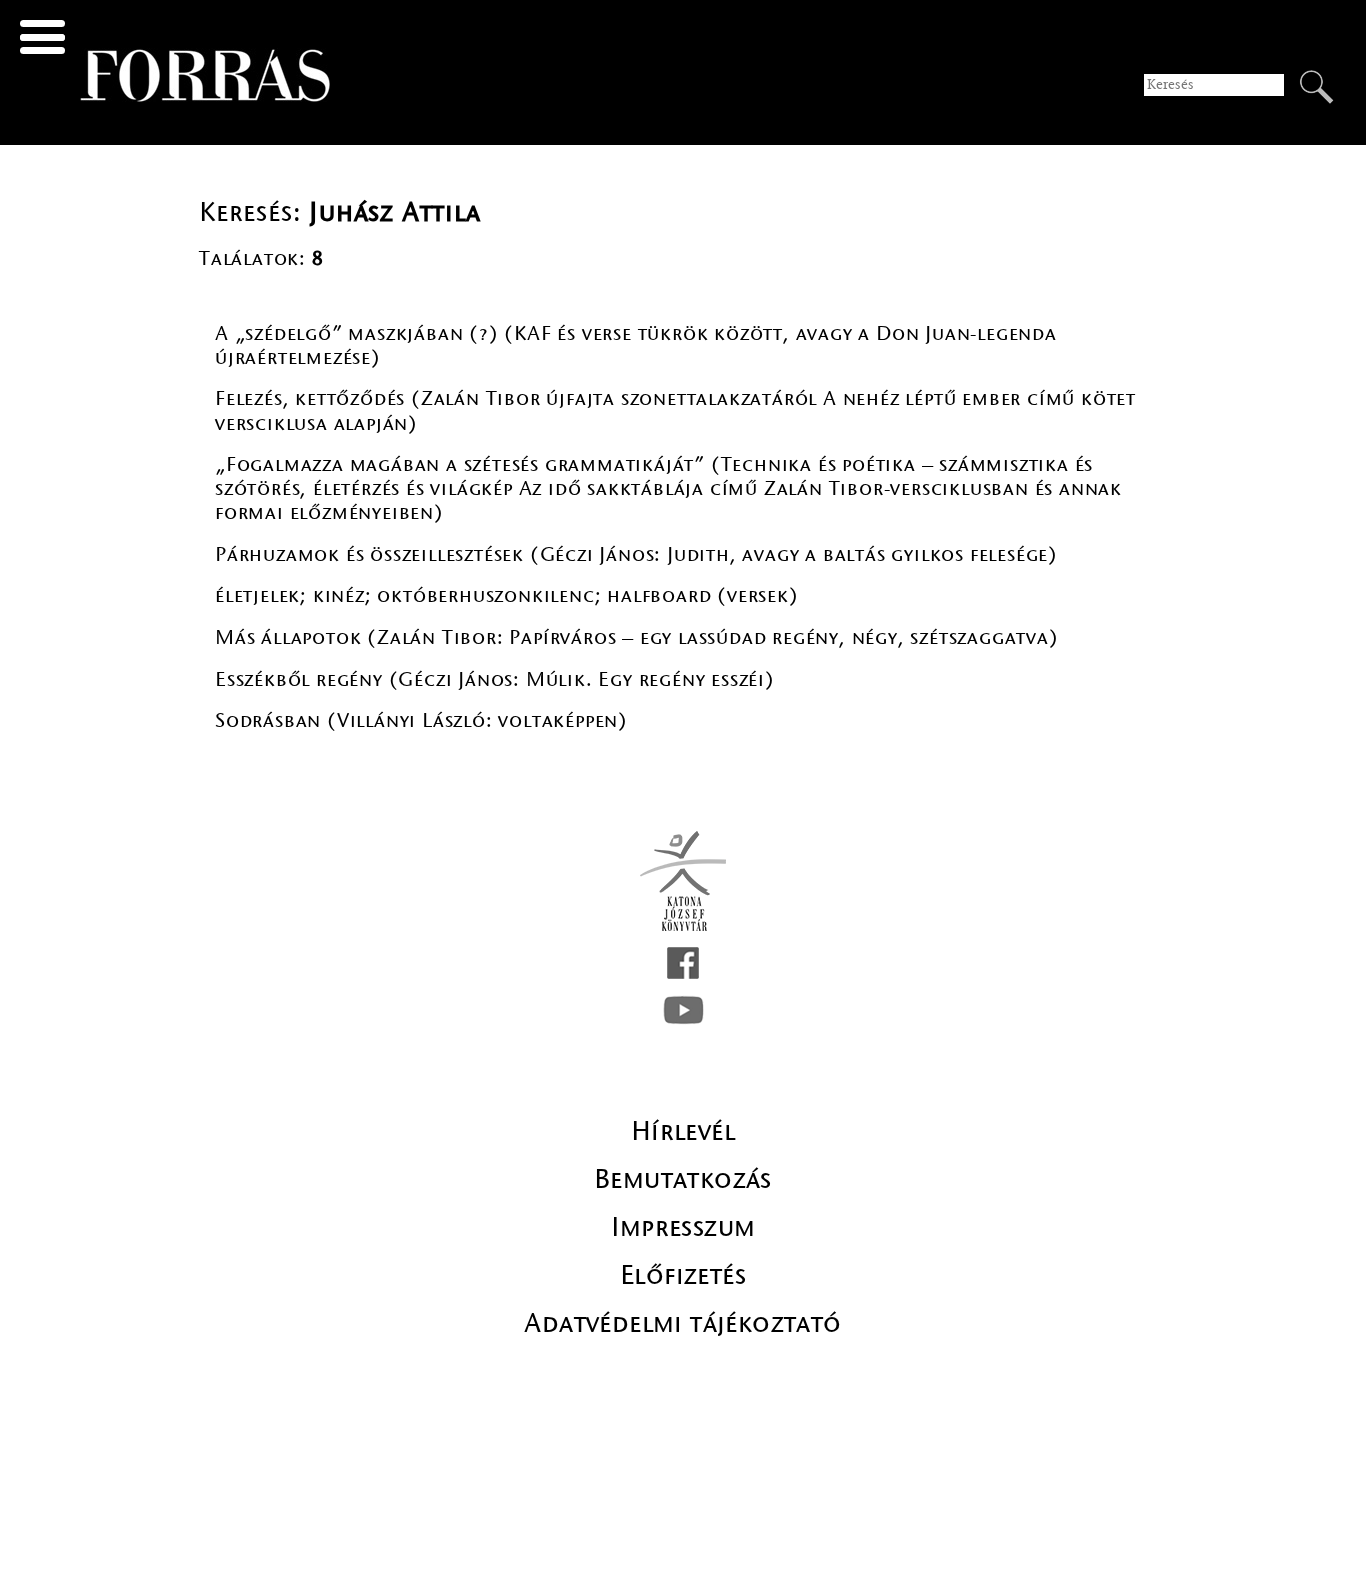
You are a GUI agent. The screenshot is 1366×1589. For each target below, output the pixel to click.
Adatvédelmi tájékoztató (682, 1323)
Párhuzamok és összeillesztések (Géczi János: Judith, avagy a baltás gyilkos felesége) (636, 554)
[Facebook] (683, 963)
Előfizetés (683, 1275)
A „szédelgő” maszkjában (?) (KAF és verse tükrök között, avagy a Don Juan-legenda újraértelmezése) (636, 345)
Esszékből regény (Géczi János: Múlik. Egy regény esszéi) (495, 679)
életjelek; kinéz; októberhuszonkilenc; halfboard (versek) (507, 595)
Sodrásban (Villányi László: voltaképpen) (421, 720)
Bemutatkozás (683, 1179)
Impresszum (683, 1227)
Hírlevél (683, 1131)
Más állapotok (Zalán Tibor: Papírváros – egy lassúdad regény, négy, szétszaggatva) (637, 637)
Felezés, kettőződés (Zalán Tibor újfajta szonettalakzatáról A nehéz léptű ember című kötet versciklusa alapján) (675, 410)
